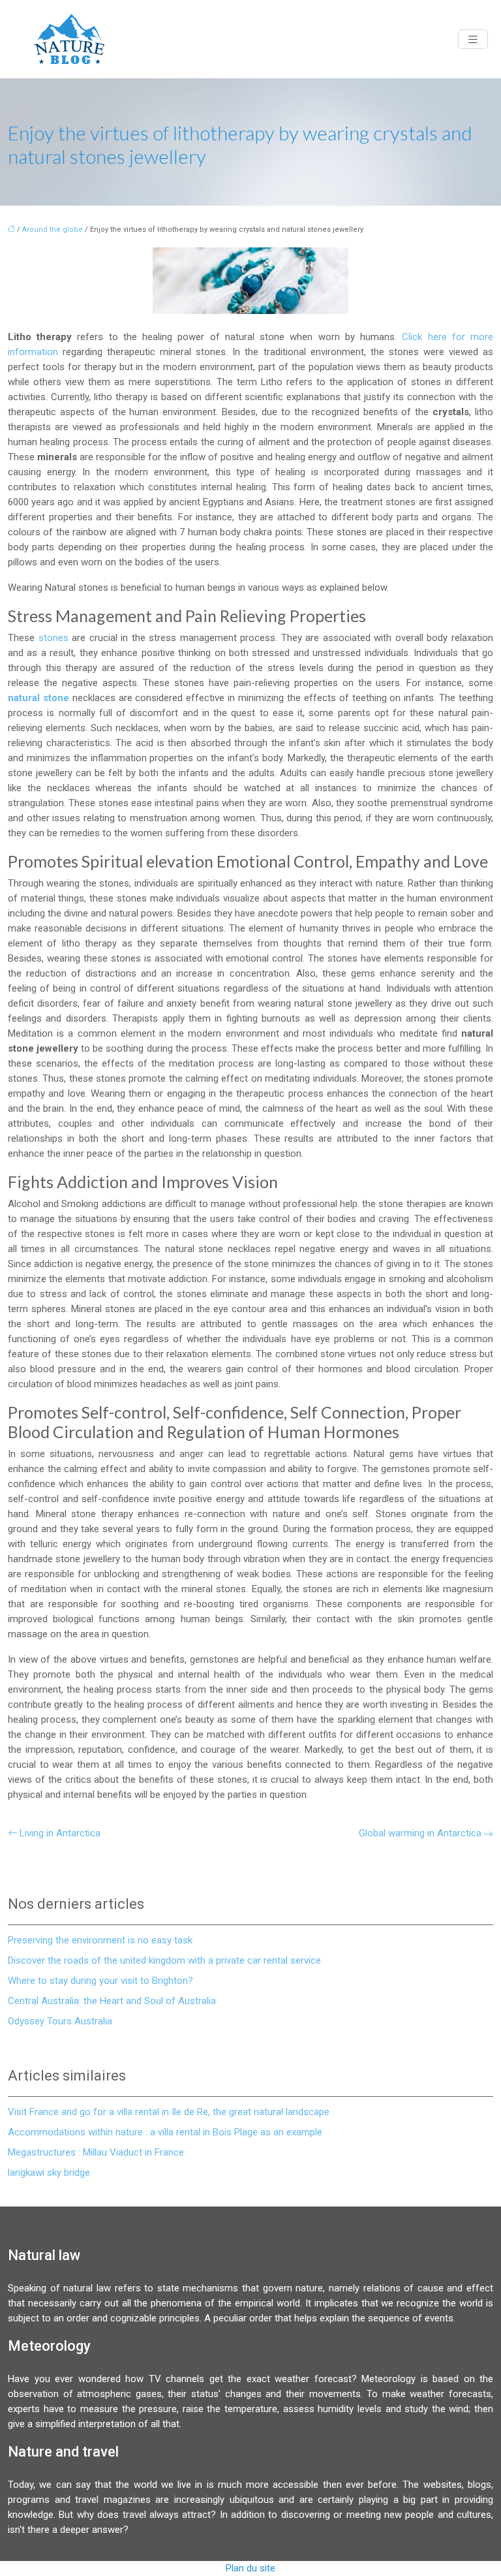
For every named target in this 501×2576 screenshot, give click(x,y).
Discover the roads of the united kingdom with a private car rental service (164, 1960)
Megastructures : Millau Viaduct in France (96, 2152)
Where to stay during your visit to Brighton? (100, 1981)
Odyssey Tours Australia (60, 2021)
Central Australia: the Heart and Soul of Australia (112, 2001)
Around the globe (53, 229)
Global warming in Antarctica (420, 1833)
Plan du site (250, 2568)
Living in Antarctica (60, 1833)
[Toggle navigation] (473, 39)
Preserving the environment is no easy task (100, 1940)
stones (55, 638)
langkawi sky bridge (49, 2173)
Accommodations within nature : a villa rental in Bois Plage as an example (165, 2132)
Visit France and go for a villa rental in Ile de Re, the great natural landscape (169, 2112)
